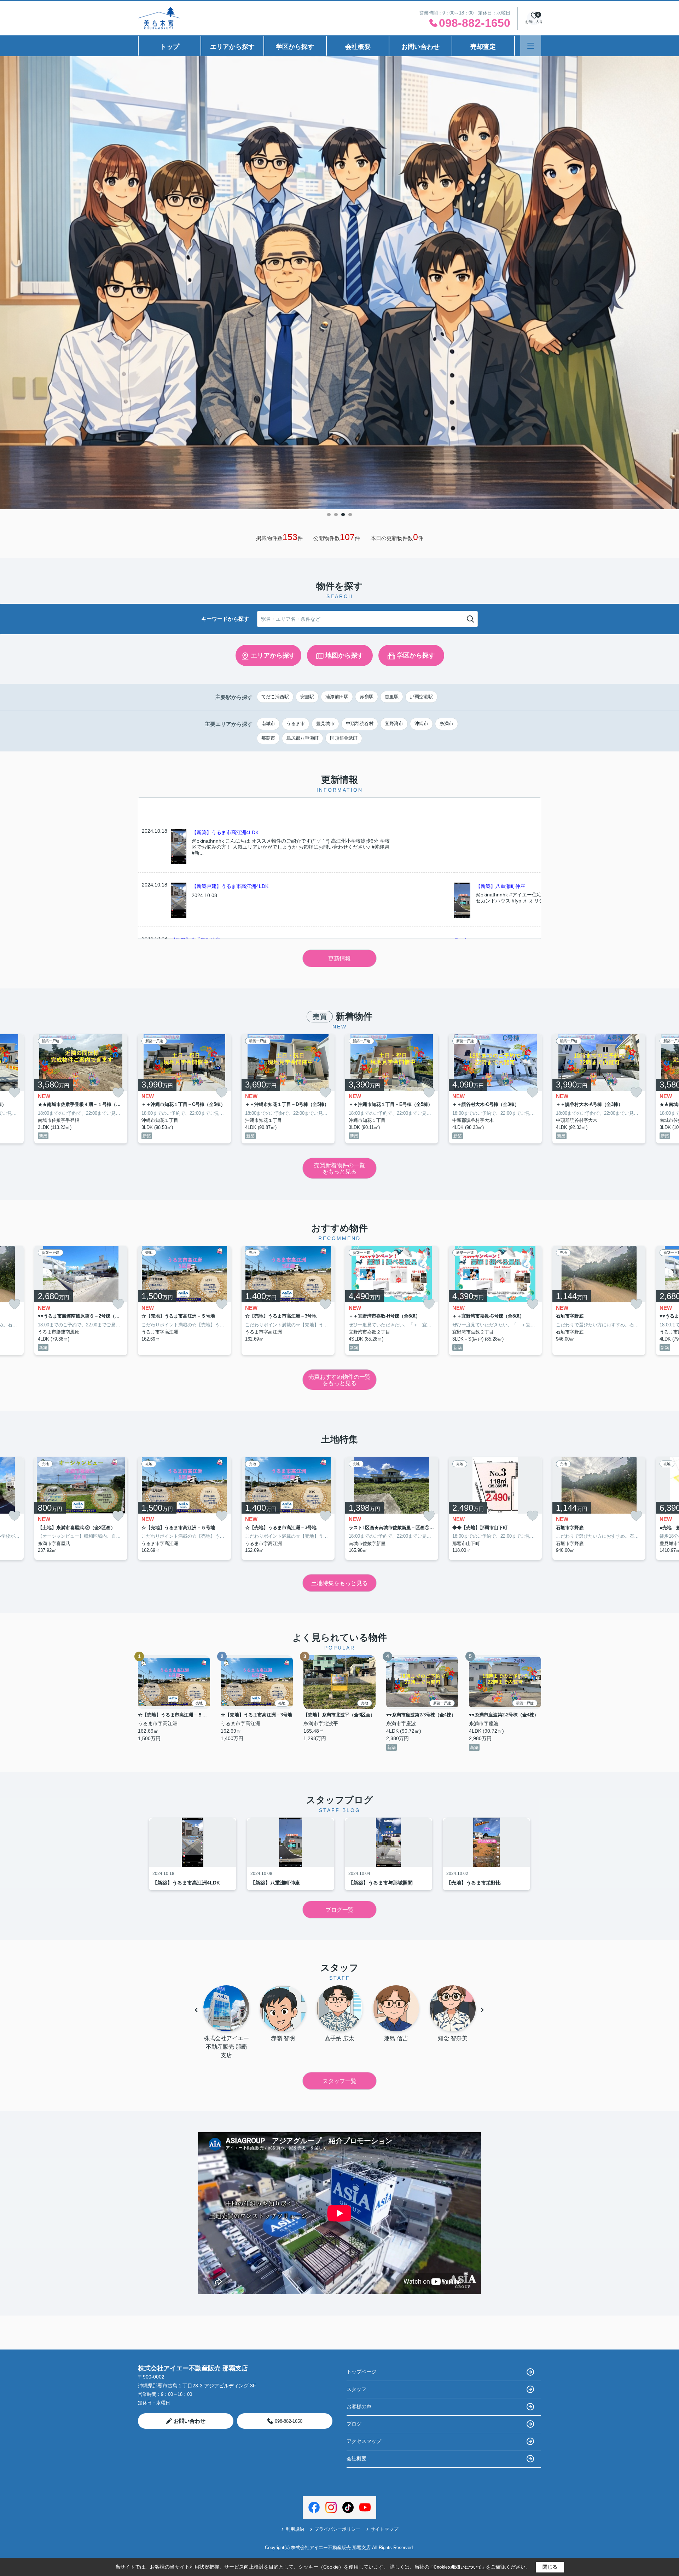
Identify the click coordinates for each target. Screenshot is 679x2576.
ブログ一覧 (339, 1910)
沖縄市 (421, 724)
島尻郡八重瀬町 (303, 738)
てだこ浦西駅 (275, 697)
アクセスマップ (364, 2441)
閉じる (550, 2567)
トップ (170, 47)
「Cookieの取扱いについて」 (458, 2567)
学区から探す (295, 47)
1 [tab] (329, 515)
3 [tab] (343, 515)
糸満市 (446, 724)
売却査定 (483, 47)
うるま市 (296, 724)
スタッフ (356, 2389)
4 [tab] (350, 515)
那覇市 (268, 738)
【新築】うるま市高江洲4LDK (225, 832)
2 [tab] (336, 515)
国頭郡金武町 (344, 738)
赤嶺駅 (367, 697)
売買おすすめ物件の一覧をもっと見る (339, 1380)
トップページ (361, 2372)
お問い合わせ (420, 47)
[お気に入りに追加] (14, 1093)
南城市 (268, 724)
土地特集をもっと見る (339, 1583)
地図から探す (344, 655)
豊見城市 (325, 724)
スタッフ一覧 (339, 2081)
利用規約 (295, 2529)
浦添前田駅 (337, 697)
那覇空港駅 (421, 697)
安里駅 (307, 697)
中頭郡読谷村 (360, 724)
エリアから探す (232, 47)
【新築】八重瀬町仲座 (500, 886)
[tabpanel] (339, 283)
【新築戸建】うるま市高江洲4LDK (230, 886)
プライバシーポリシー (337, 2529)
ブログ (354, 2424)
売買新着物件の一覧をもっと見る (339, 1168)
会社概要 (358, 47)
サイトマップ (384, 2529)
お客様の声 (359, 2406)
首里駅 (392, 697)
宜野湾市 (394, 724)
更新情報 (339, 959)
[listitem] (184, 1089)
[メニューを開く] (531, 46)
